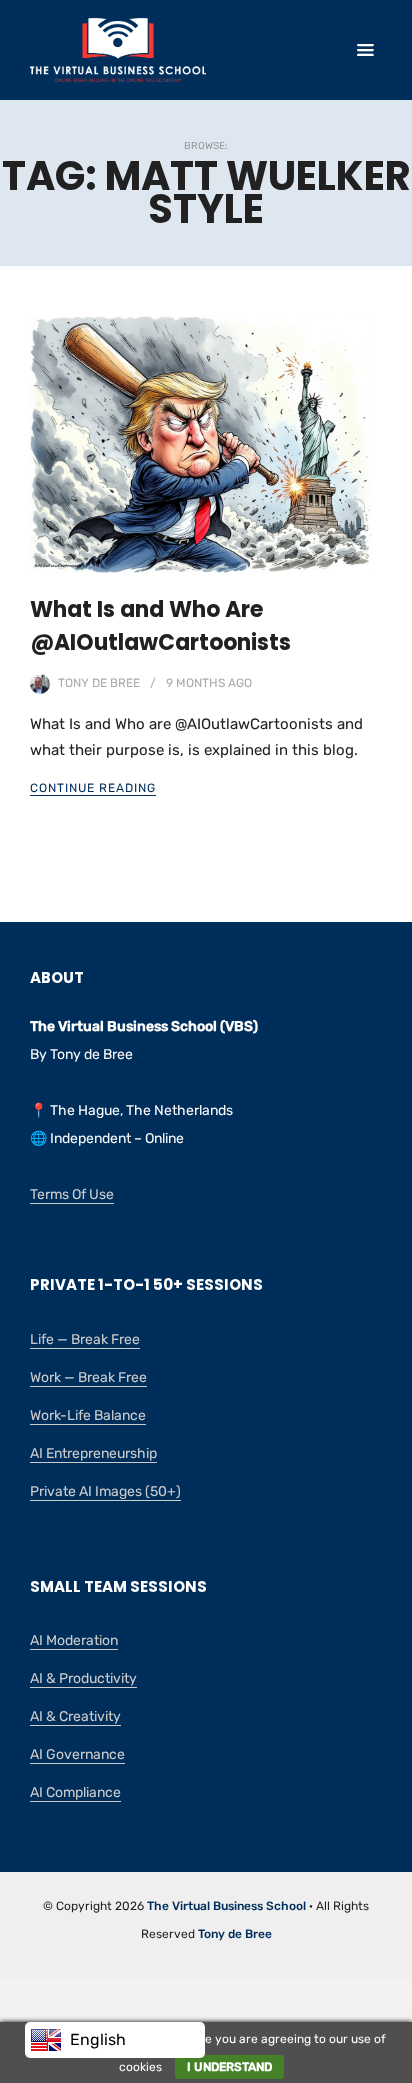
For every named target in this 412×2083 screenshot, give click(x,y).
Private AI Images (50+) (105, 1491)
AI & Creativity (75, 1716)
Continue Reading (93, 788)
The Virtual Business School (226, 1906)
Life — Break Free (85, 1339)
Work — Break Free (88, 1377)
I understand (229, 2067)
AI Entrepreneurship (93, 1453)
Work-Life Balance (88, 1415)
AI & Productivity (83, 1678)
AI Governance (77, 1754)
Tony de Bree (99, 683)
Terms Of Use (72, 1194)
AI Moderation (74, 1640)
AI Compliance (75, 1792)
